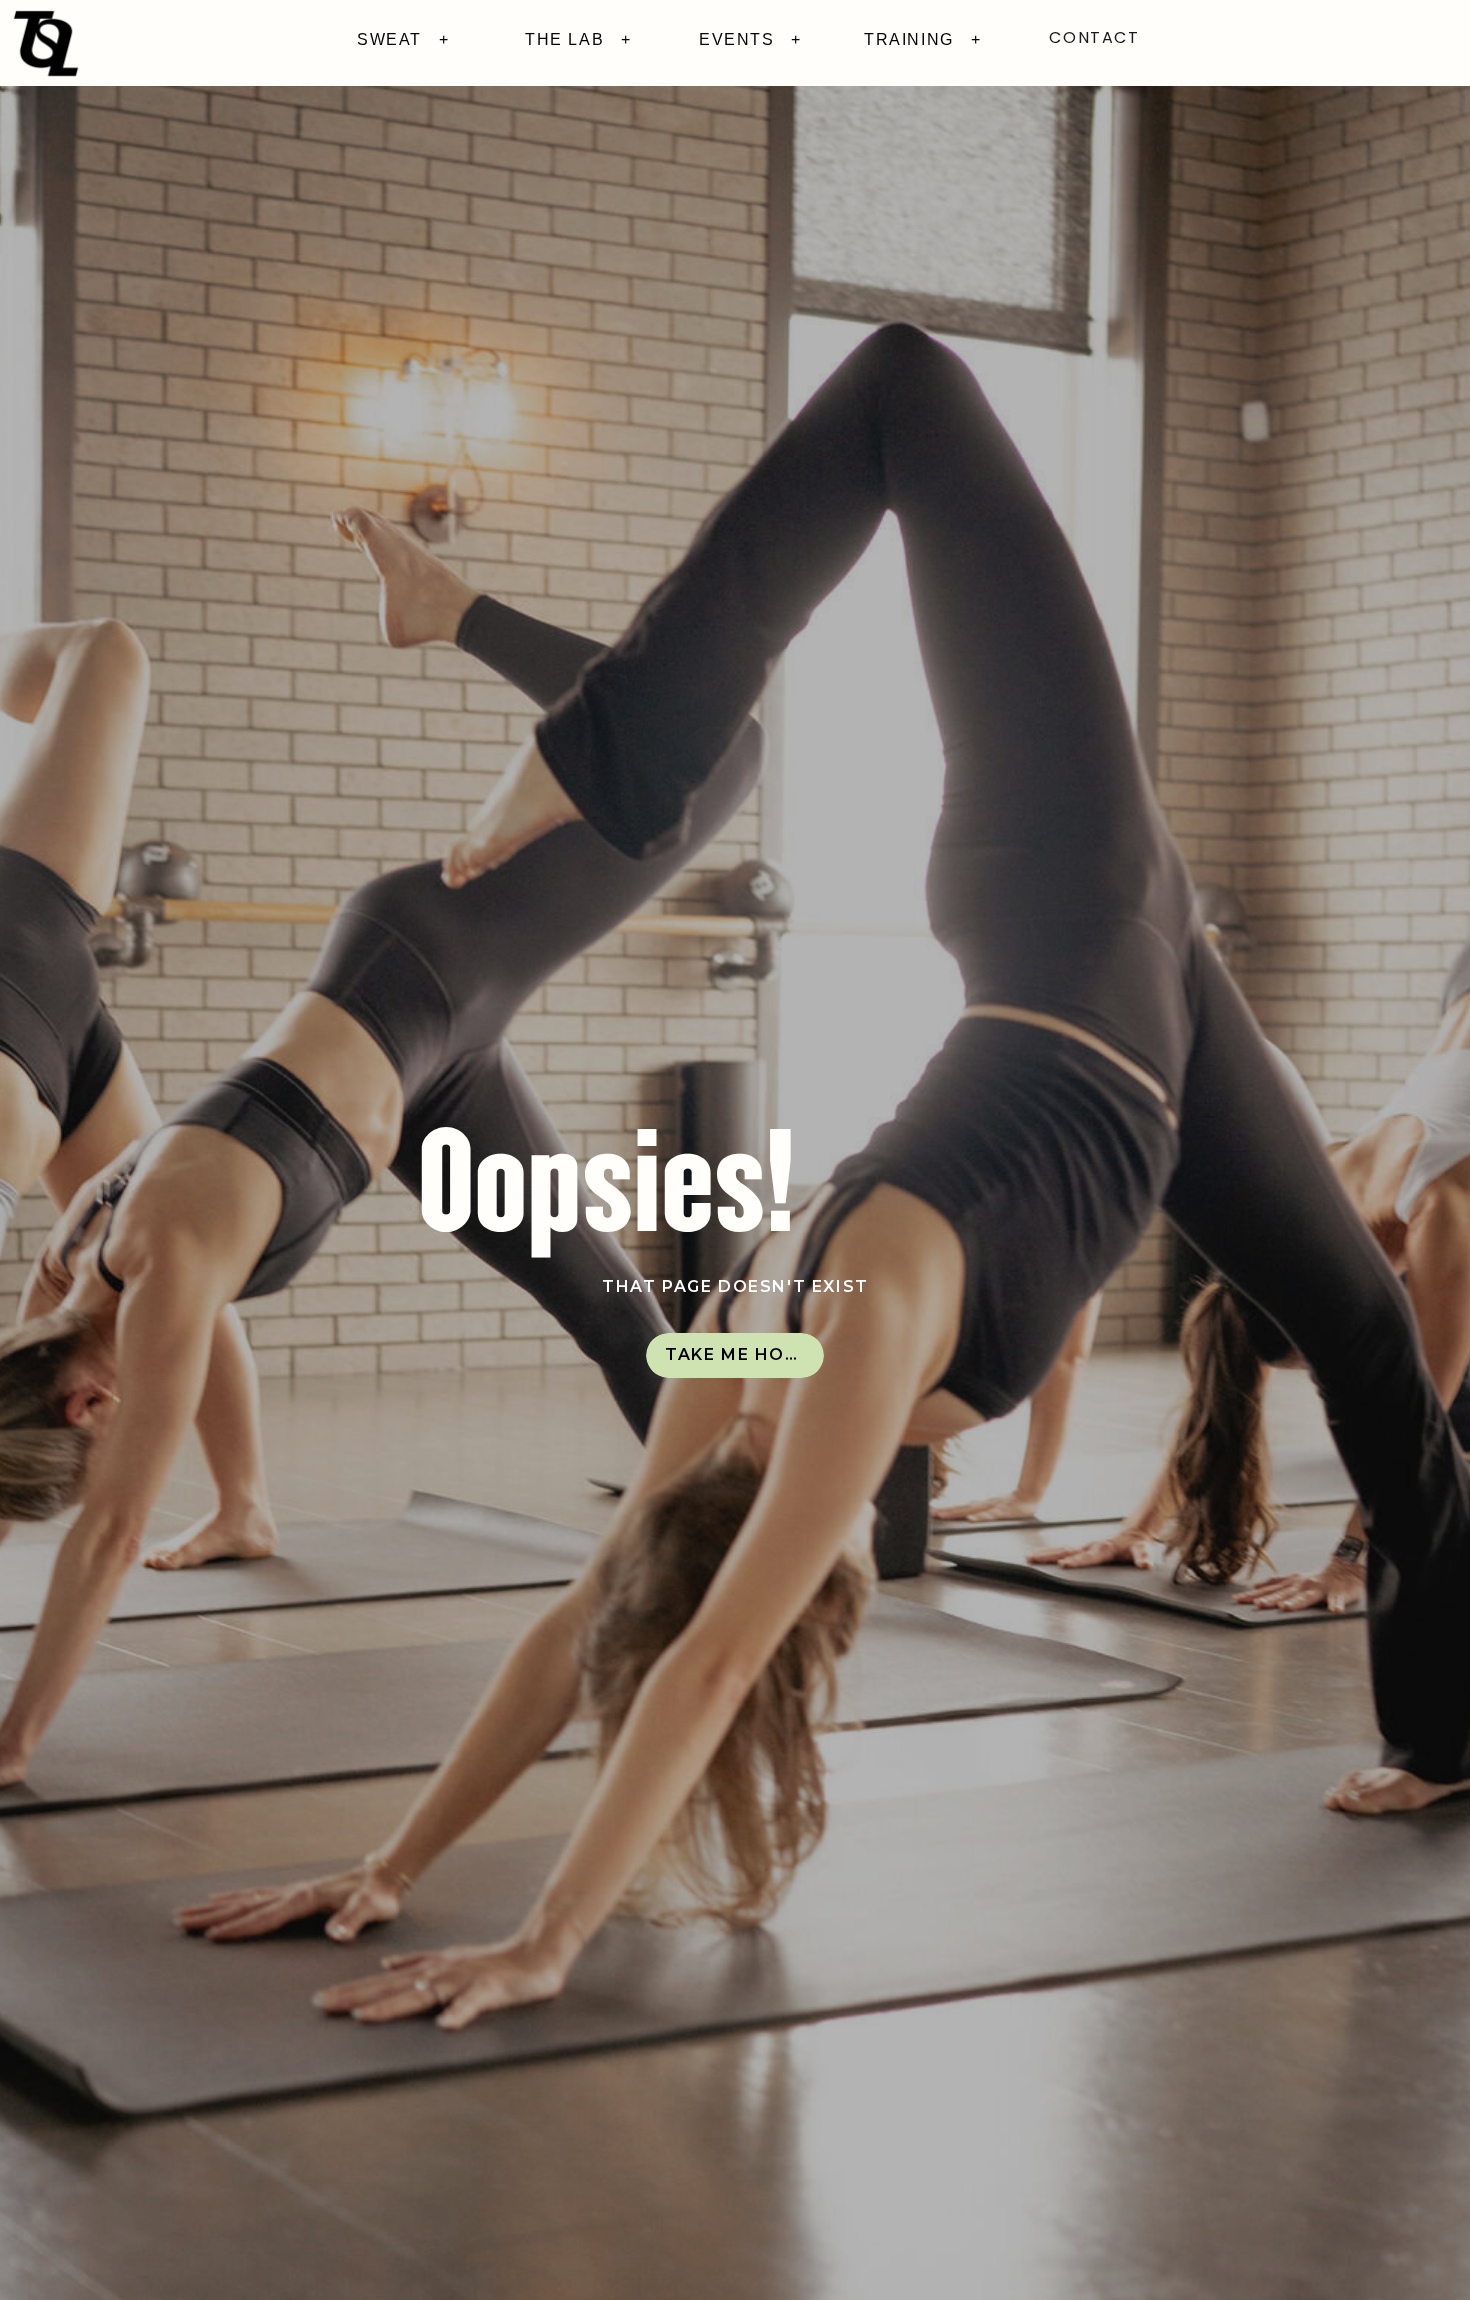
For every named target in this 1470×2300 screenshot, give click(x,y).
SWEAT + (403, 39)
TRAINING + (922, 39)
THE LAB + (578, 39)
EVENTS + (750, 39)
